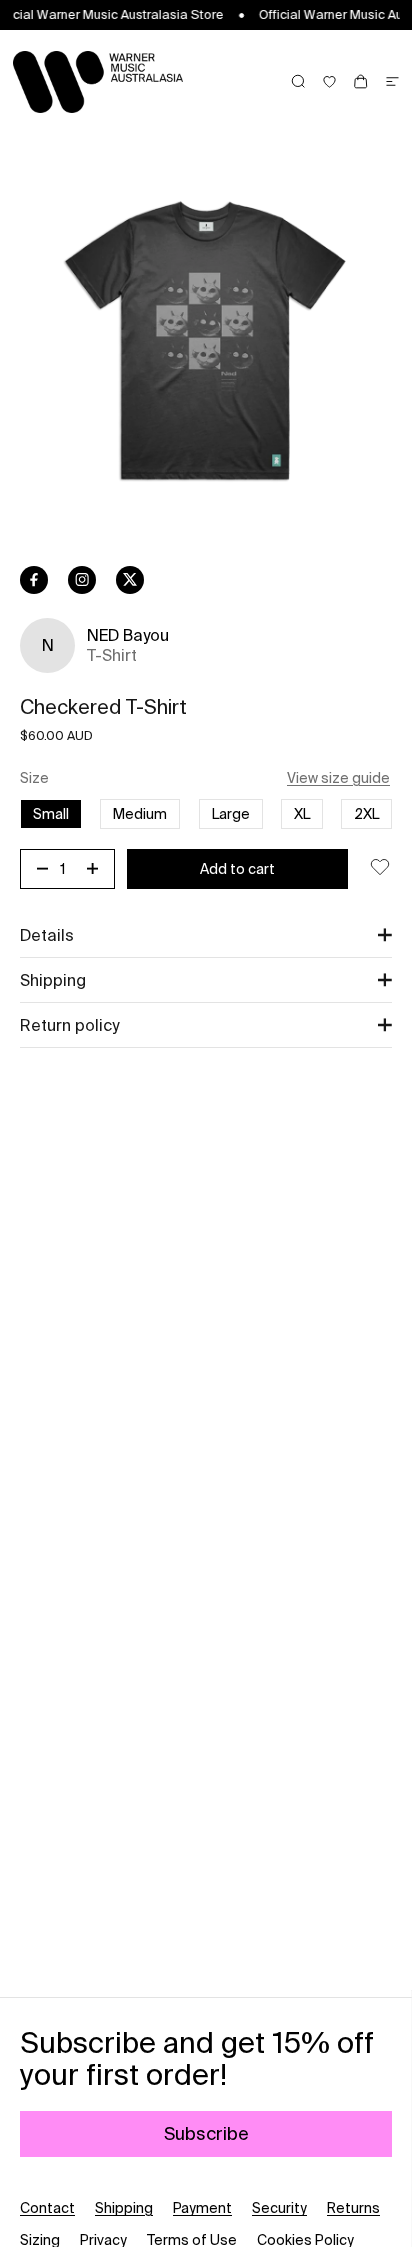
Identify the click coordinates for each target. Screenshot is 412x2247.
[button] (206, 935)
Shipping (124, 2208)
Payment (202, 2208)
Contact (47, 2208)
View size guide (338, 778)
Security (279, 2208)
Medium (140, 814)
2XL (366, 814)
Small (51, 814)
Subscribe (206, 2133)
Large (231, 814)
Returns (353, 2208)
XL (302, 814)
